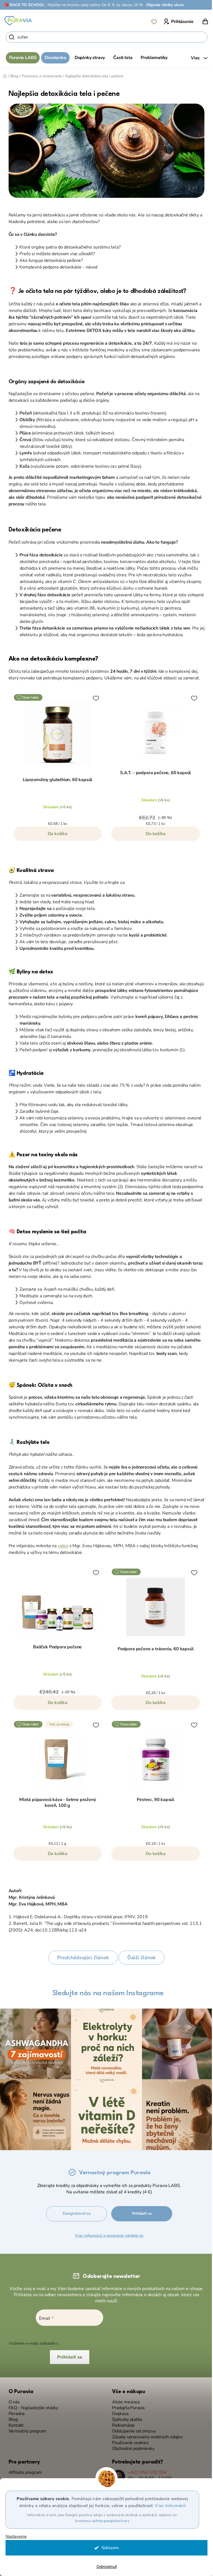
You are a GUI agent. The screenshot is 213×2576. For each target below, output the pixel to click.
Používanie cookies (128, 2440)
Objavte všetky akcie (165, 5)
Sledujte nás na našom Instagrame (106, 1993)
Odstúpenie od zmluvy (132, 2428)
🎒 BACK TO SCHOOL (24, 5)
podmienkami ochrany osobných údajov (93, 2341)
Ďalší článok (139, 1958)
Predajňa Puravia (126, 2405)
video (61, 1546)
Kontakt (14, 2423)
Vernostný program (25, 2428)
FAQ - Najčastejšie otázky (31, 2405)
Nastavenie (16, 2537)
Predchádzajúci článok (81, 1958)
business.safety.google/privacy (100, 2521)
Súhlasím (108, 2548)
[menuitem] (21, 58)
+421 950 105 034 (145, 2470)
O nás (12, 2399)
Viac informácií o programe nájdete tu (109, 2233)
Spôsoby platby (125, 2417)
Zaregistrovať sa (77, 2211)
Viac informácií (168, 2506)
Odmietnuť (104, 2567)
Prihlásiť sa (142, 2211)
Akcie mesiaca (124, 2399)
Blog (11, 2417)
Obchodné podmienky (131, 2446)
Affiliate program (23, 2470)
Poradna (14, 2411)
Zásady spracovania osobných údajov (145, 2434)
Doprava (118, 2411)
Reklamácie (121, 2423)
